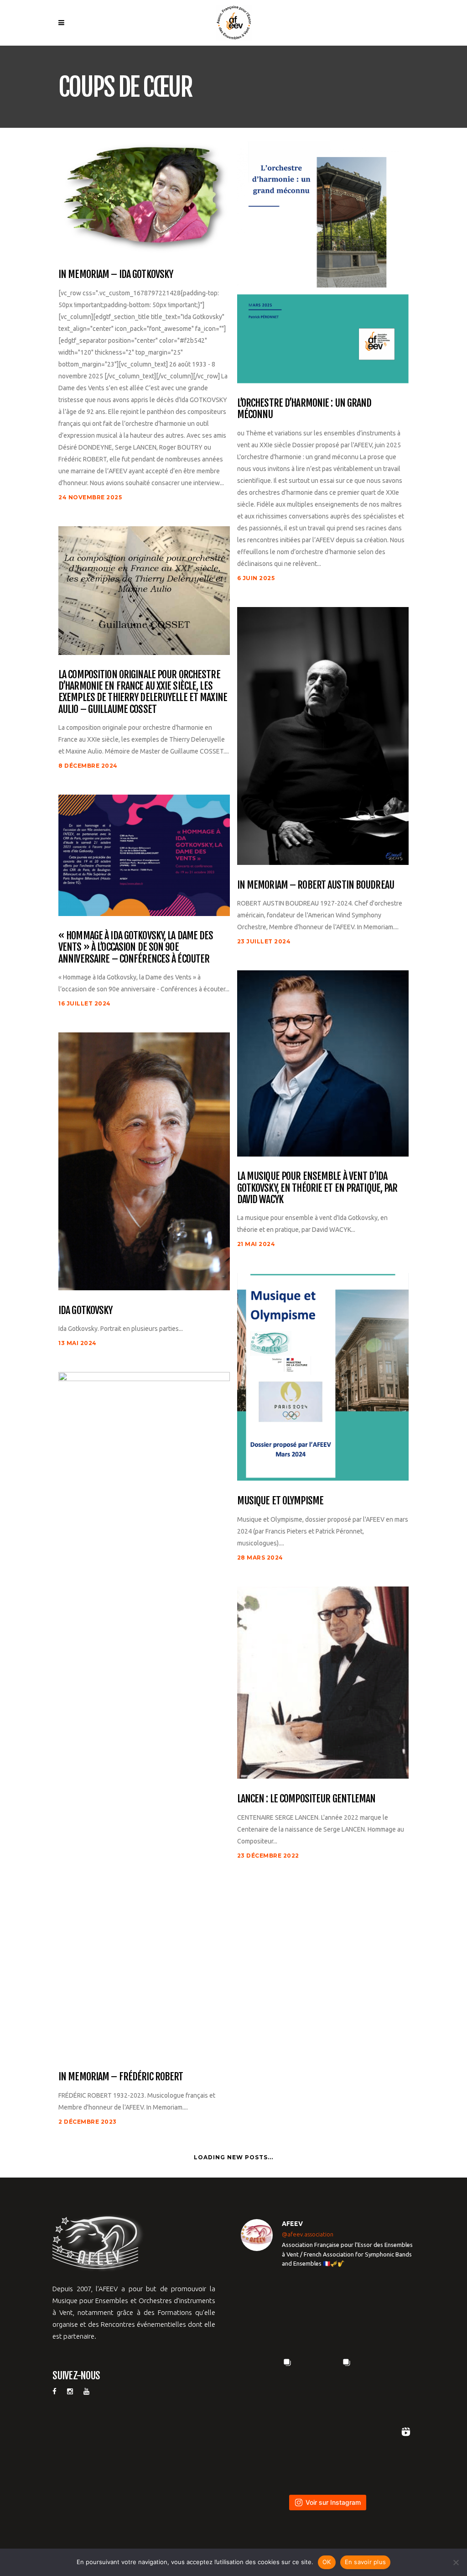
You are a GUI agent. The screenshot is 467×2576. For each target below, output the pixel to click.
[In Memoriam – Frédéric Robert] (144, 1714)
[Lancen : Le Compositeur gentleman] (323, 1682)
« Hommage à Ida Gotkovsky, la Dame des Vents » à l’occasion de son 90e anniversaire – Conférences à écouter (136, 947)
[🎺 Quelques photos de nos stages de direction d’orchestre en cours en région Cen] (268, 2382)
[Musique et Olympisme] (323, 1376)
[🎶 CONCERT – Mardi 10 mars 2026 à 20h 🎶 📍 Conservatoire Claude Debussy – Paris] (327, 2451)
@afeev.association (308, 2234)
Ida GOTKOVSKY (86, 1310)
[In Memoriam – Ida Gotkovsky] (144, 197)
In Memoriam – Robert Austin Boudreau (316, 885)
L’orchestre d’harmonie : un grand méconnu (304, 409)
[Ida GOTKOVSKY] (144, 1161)
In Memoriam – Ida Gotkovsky (116, 274)
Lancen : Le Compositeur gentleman (306, 1798)
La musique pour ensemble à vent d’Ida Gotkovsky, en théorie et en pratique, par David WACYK (317, 1188)
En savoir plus (366, 2562)
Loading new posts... (233, 2157)
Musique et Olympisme (280, 1500)
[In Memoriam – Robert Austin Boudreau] (323, 735)
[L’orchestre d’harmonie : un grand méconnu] (323, 262)
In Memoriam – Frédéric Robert (121, 2076)
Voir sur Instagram (333, 2502)
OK (327, 2562)
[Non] (456, 2562)
